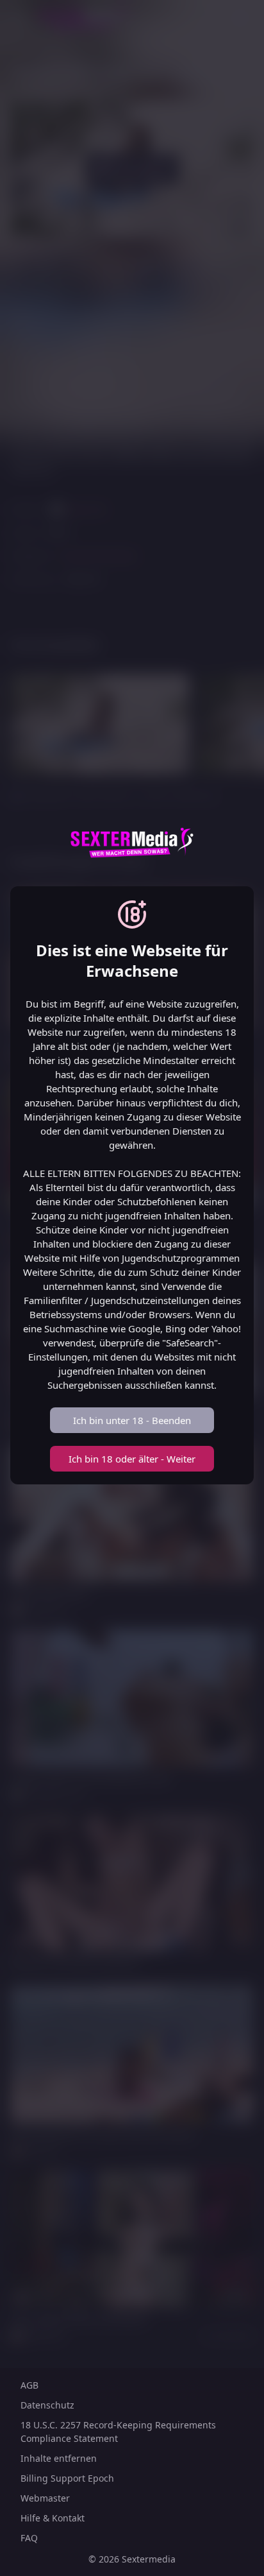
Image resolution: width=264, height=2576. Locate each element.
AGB (29, 2385)
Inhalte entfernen (59, 2458)
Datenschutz (47, 2405)
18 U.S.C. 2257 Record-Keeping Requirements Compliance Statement (118, 2432)
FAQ (29, 2538)
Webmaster (45, 2498)
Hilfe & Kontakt (53, 2518)
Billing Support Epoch (67, 2478)
